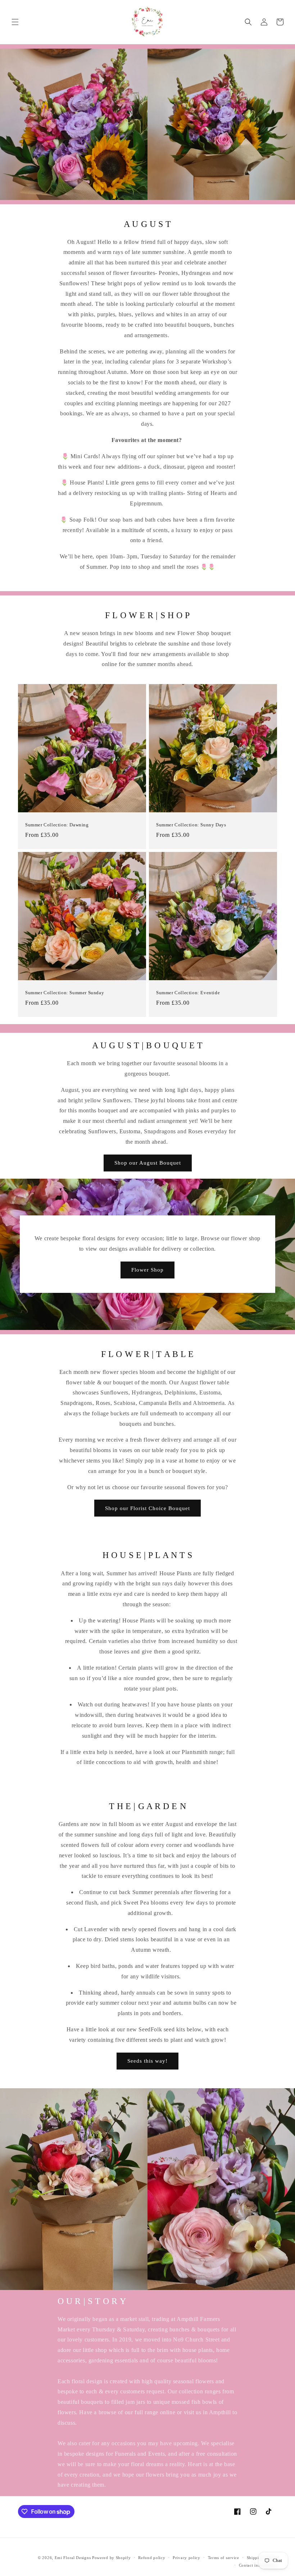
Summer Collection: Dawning (57, 825)
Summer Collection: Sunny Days (191, 825)
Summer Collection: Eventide (188, 993)
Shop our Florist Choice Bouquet (147, 1508)
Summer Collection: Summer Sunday (65, 993)
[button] (15, 22)
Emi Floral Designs (73, 2558)
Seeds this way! (147, 2061)
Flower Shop (147, 1270)
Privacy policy (187, 2558)
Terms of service (224, 2558)
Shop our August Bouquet (148, 1163)
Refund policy (152, 2558)
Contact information (258, 2565)
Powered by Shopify (112, 2558)
